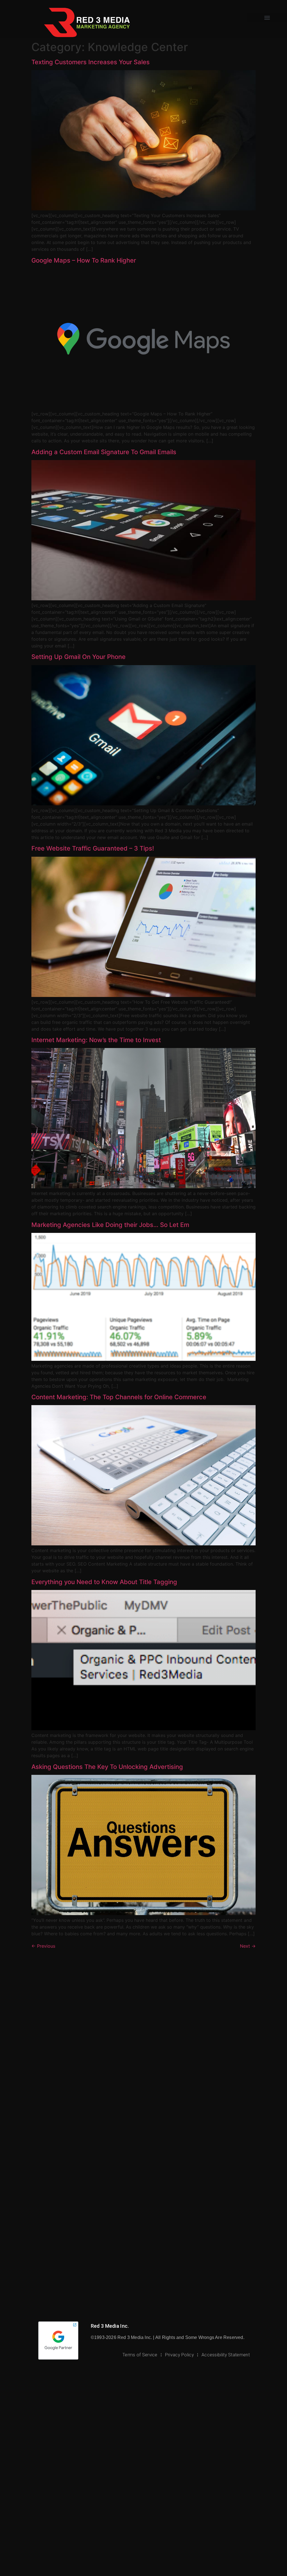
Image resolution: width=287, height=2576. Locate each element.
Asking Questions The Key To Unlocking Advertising (107, 1767)
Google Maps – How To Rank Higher (84, 260)
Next (248, 1946)
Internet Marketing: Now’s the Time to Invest (96, 1040)
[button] (267, 18)
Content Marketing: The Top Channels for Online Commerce (119, 1397)
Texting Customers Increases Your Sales (91, 62)
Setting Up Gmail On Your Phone (78, 657)
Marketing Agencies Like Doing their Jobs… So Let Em (110, 1225)
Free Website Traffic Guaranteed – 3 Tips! (93, 848)
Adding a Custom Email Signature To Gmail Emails (104, 452)
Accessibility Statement (226, 2355)
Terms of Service (140, 2355)
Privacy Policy (180, 2355)
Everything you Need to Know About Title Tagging (104, 1582)
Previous (43, 1946)
